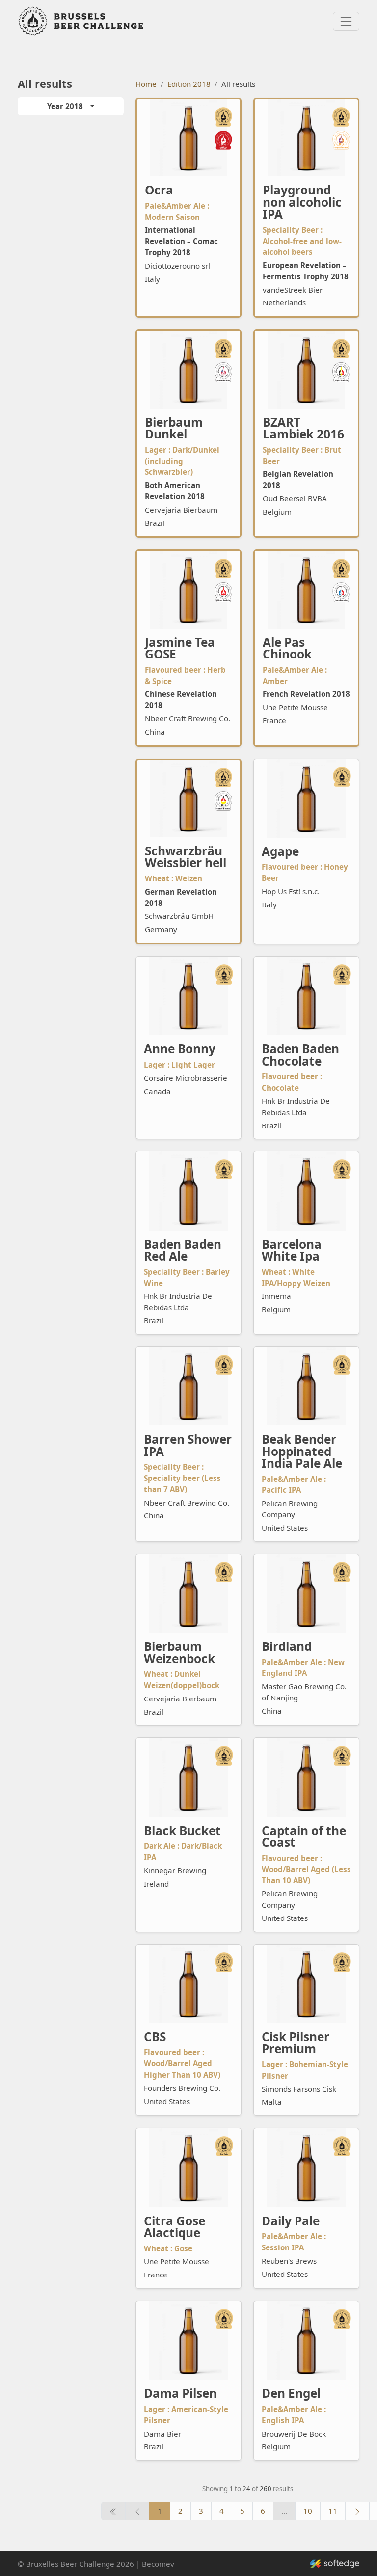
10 (308, 2511)
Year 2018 (65, 106)
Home (146, 84)
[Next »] (357, 2511)
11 (333, 2511)
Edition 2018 (189, 84)
